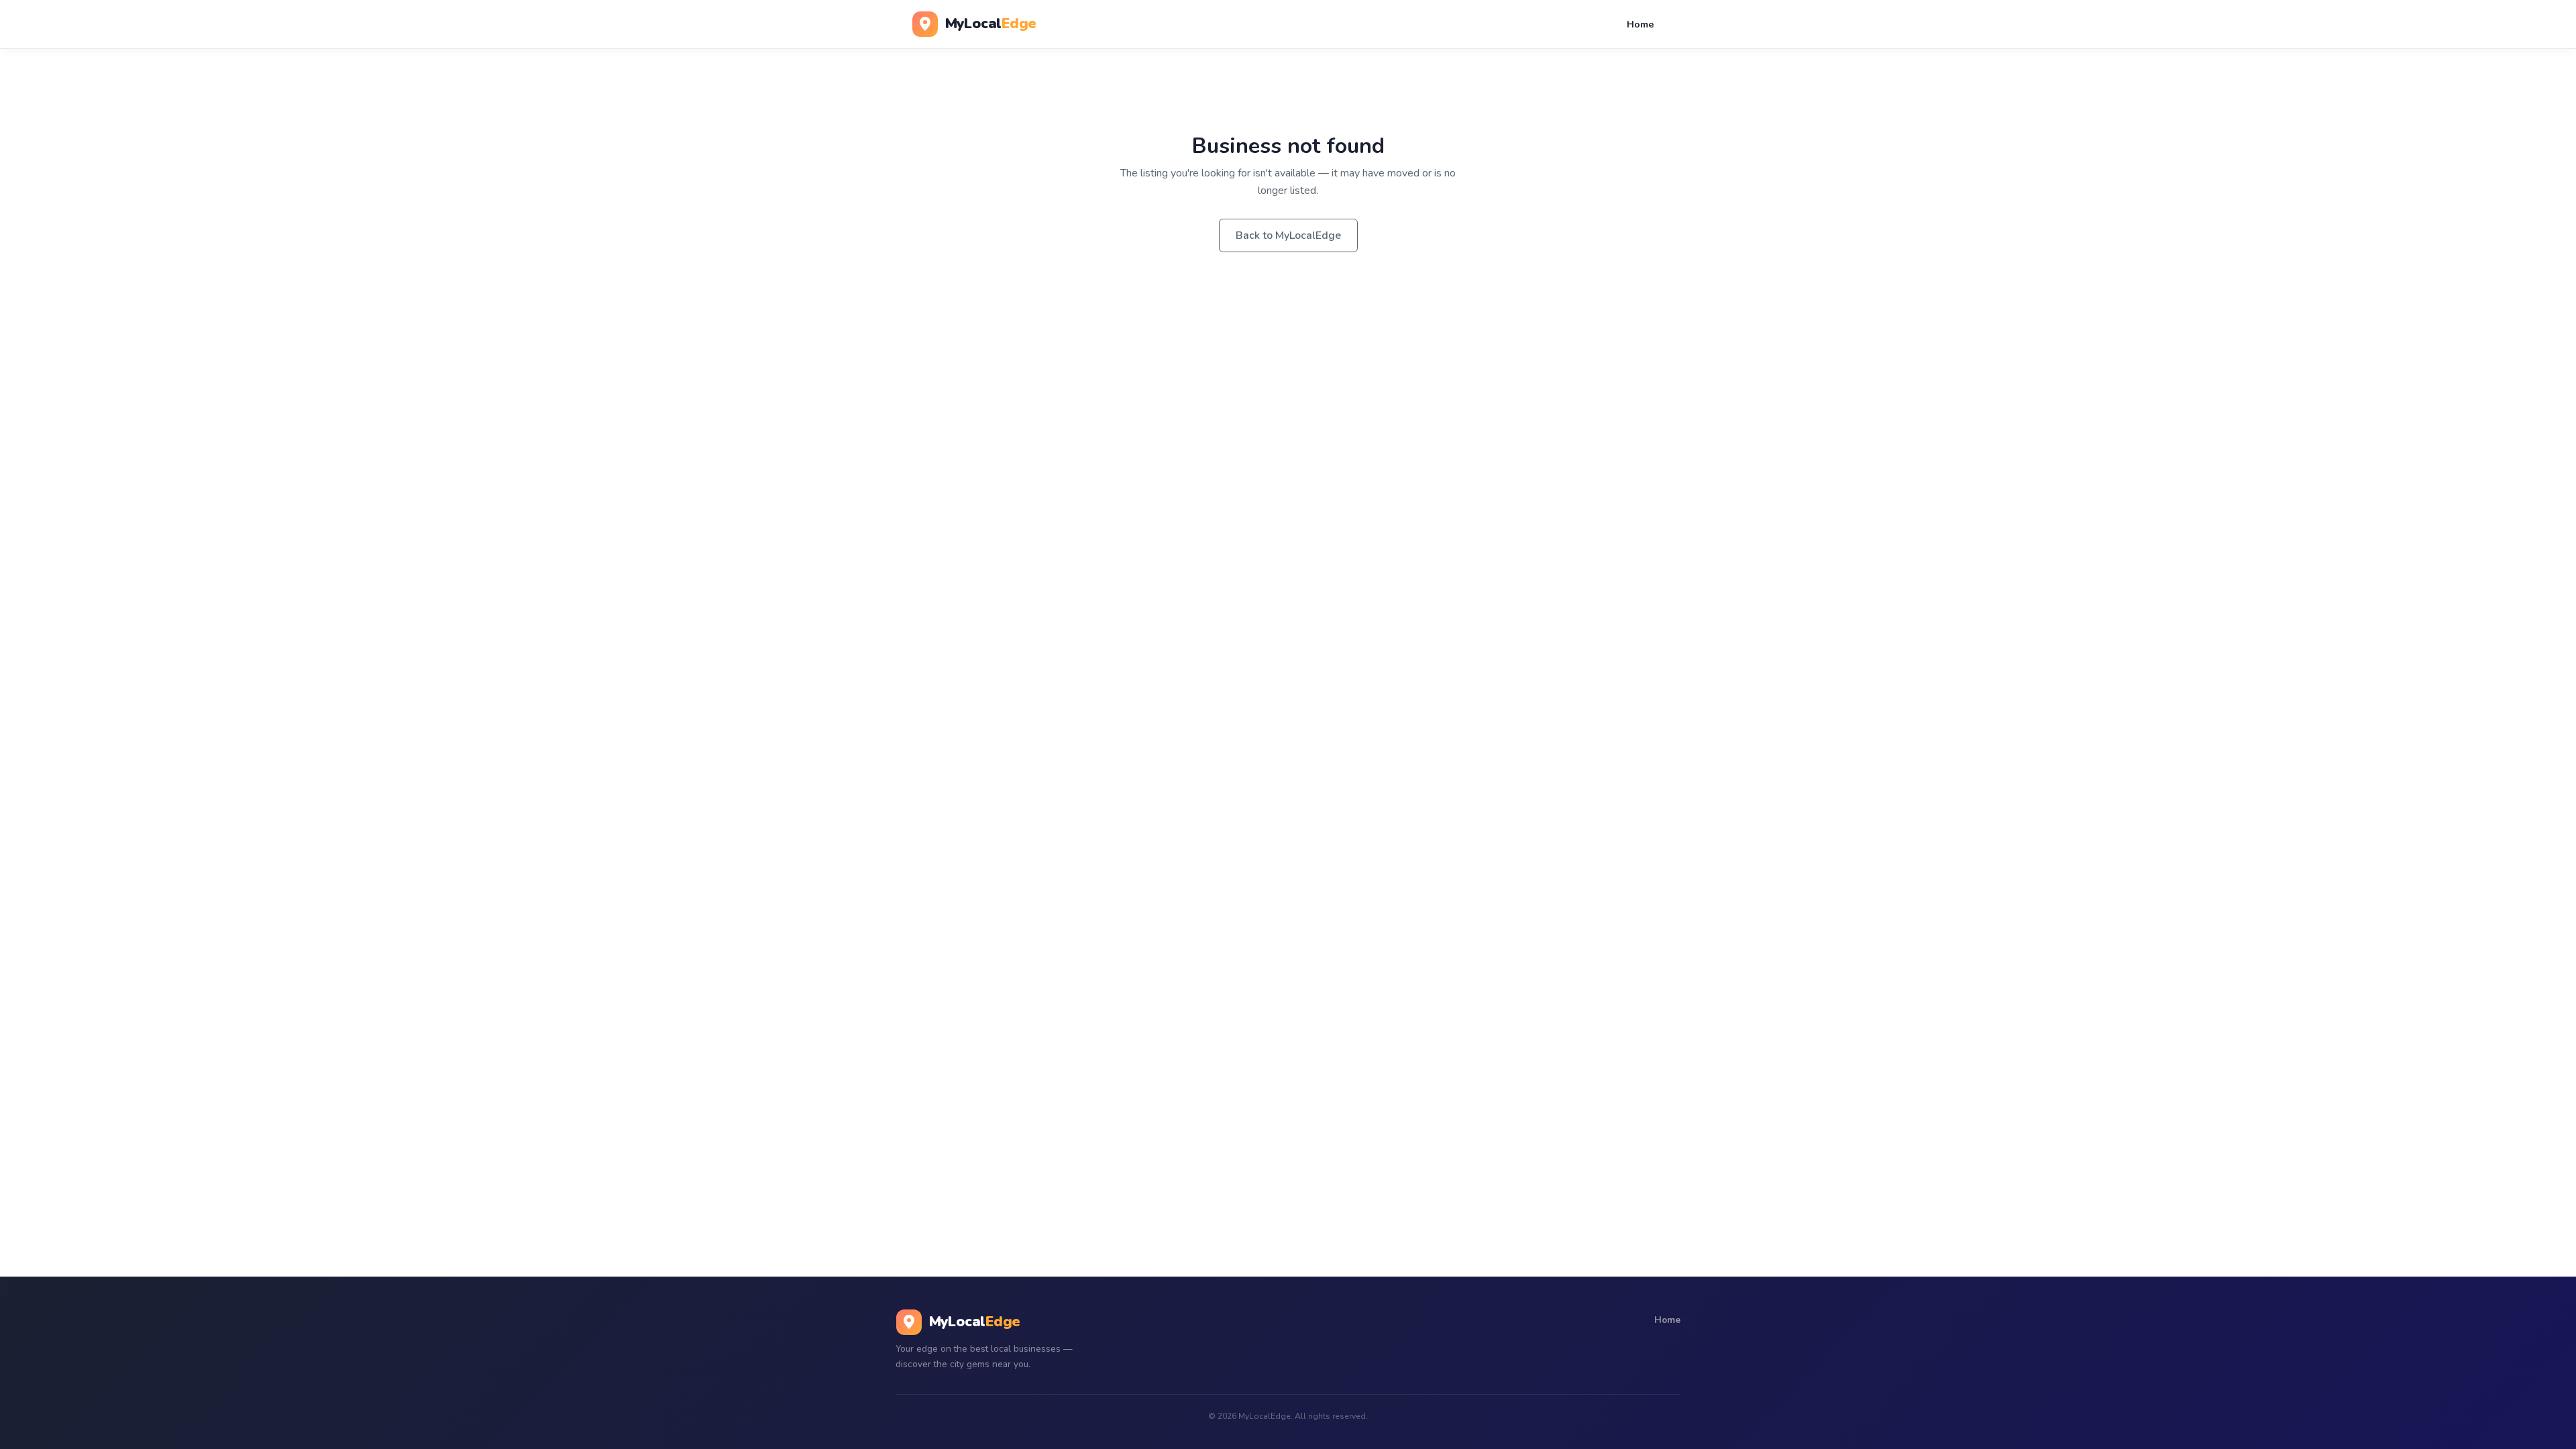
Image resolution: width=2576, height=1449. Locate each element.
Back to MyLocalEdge (1288, 235)
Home (1641, 24)
